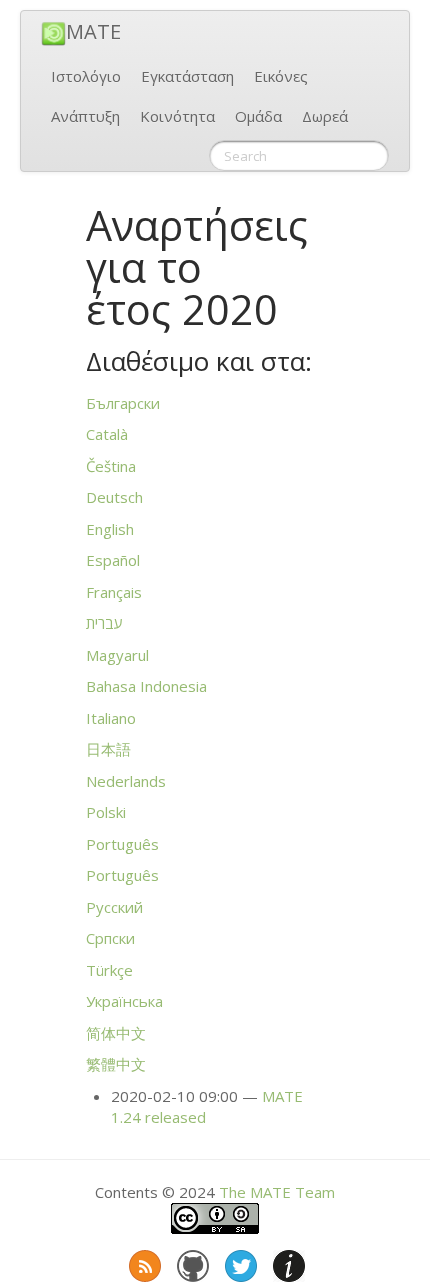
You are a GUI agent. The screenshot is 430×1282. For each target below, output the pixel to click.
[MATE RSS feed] (143, 1262)
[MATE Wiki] (287, 1262)
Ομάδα (258, 116)
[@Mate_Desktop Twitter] (239, 1262)
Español (113, 560)
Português (122, 844)
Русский (114, 907)
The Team (277, 1192)
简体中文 (116, 1033)
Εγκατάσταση (187, 76)
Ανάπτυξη (85, 116)
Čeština (111, 466)
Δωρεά (325, 116)
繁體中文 (116, 1064)
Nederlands (126, 781)
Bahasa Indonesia (146, 686)
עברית (104, 623)
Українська (124, 1001)
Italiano (111, 718)
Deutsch (114, 497)
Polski (106, 812)
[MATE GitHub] (191, 1262)
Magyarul (117, 655)
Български (123, 403)
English (110, 529)
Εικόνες (281, 76)
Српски (110, 938)
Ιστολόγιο (86, 76)
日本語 (108, 749)
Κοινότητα (177, 116)
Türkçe (109, 970)
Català (107, 434)
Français (114, 592)
